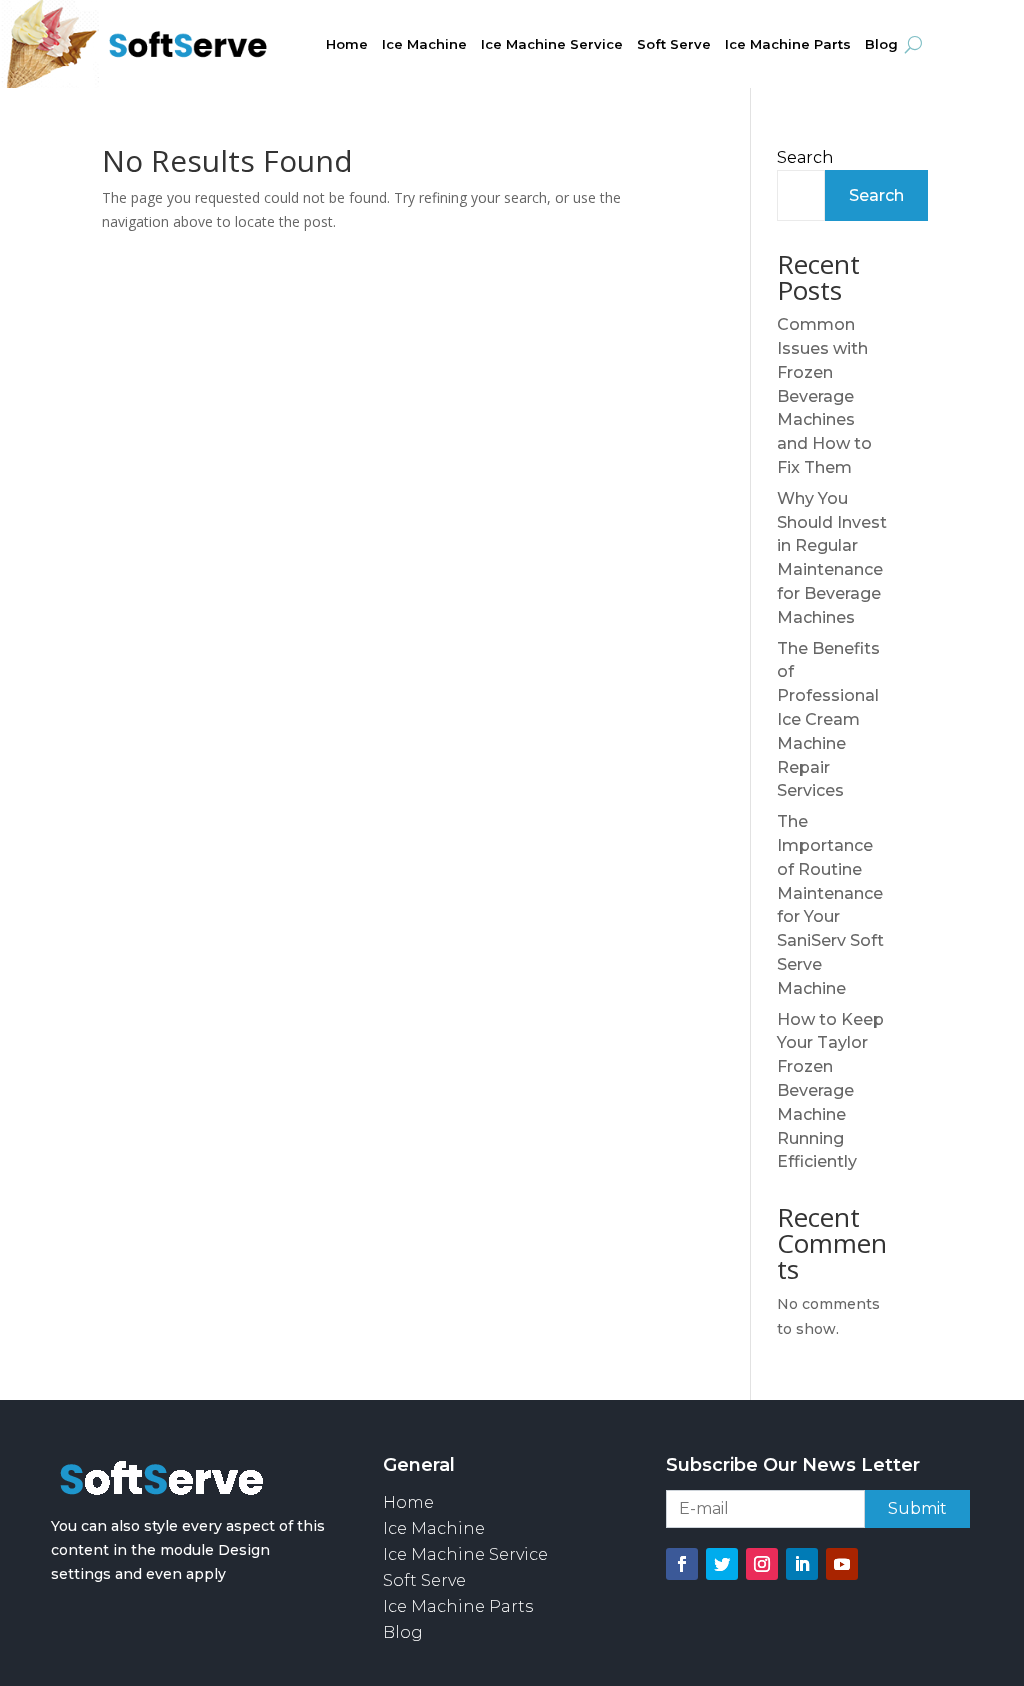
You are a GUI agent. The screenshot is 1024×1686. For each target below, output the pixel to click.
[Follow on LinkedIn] (802, 1564)
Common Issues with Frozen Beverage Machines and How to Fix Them (824, 396)
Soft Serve (674, 44)
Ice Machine (424, 44)
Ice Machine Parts (788, 44)
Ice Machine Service (552, 44)
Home (347, 44)
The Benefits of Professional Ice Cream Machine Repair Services (828, 720)
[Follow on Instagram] (762, 1564)
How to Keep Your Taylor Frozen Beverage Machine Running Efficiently (830, 1091)
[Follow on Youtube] (842, 1564)
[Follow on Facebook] (682, 1564)
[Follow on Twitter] (722, 1564)
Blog (881, 44)
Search (805, 157)
